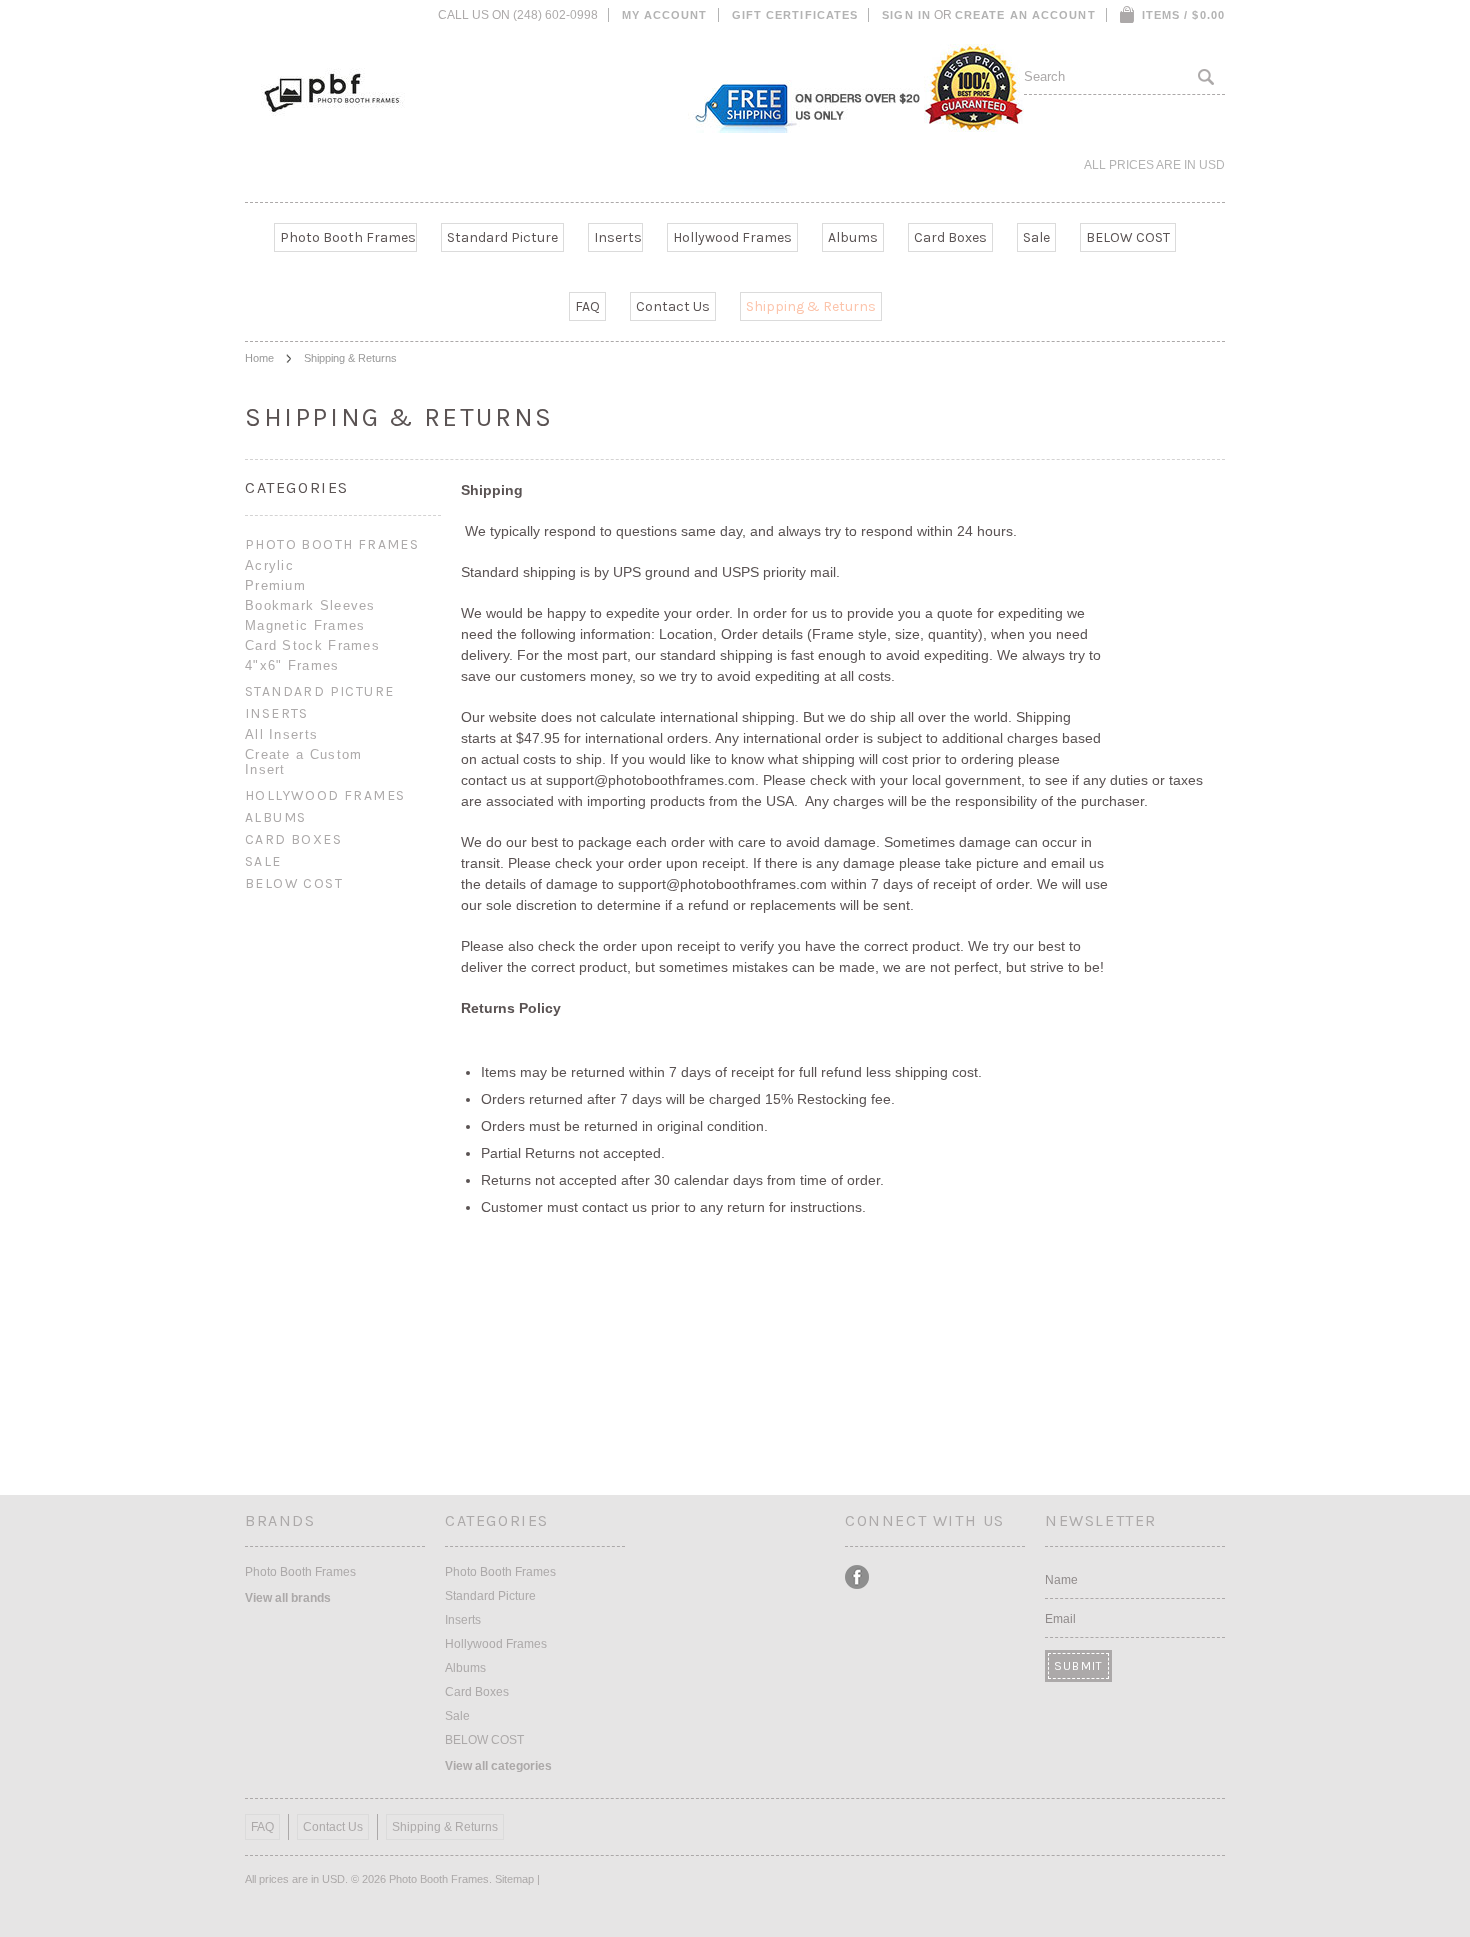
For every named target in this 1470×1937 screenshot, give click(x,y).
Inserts (618, 237)
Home (259, 358)
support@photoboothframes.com (650, 780)
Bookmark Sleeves (310, 605)
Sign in (906, 15)
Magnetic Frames (305, 625)
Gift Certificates (795, 15)
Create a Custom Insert (304, 762)
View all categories (498, 1766)
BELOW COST (1128, 237)
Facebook (857, 1577)
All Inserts (281, 734)
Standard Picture (502, 237)
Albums (853, 237)
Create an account (1025, 15)
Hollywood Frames (732, 237)
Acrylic (269, 565)
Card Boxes (950, 237)
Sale (1036, 237)
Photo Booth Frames (348, 237)
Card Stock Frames (312, 645)
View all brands (288, 1598)
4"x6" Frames (292, 665)
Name (1061, 1580)
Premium (275, 585)
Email (1060, 1619)
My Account (665, 15)
